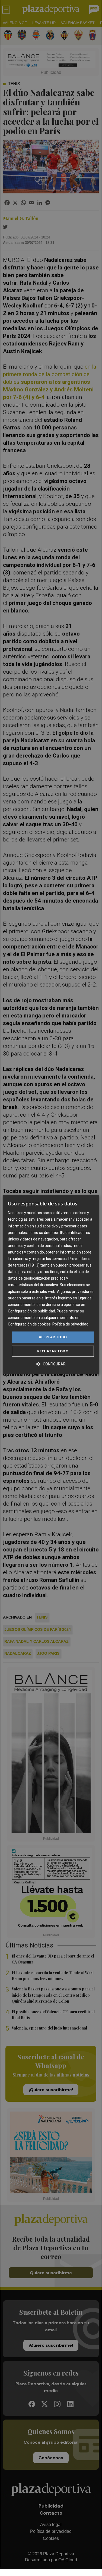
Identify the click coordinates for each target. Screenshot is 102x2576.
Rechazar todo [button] (53, 1351)
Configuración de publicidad (31, 1311)
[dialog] (51, 1284)
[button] (51, 1364)
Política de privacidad (70, 1324)
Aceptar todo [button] (53, 1337)
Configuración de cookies (29, 1324)
